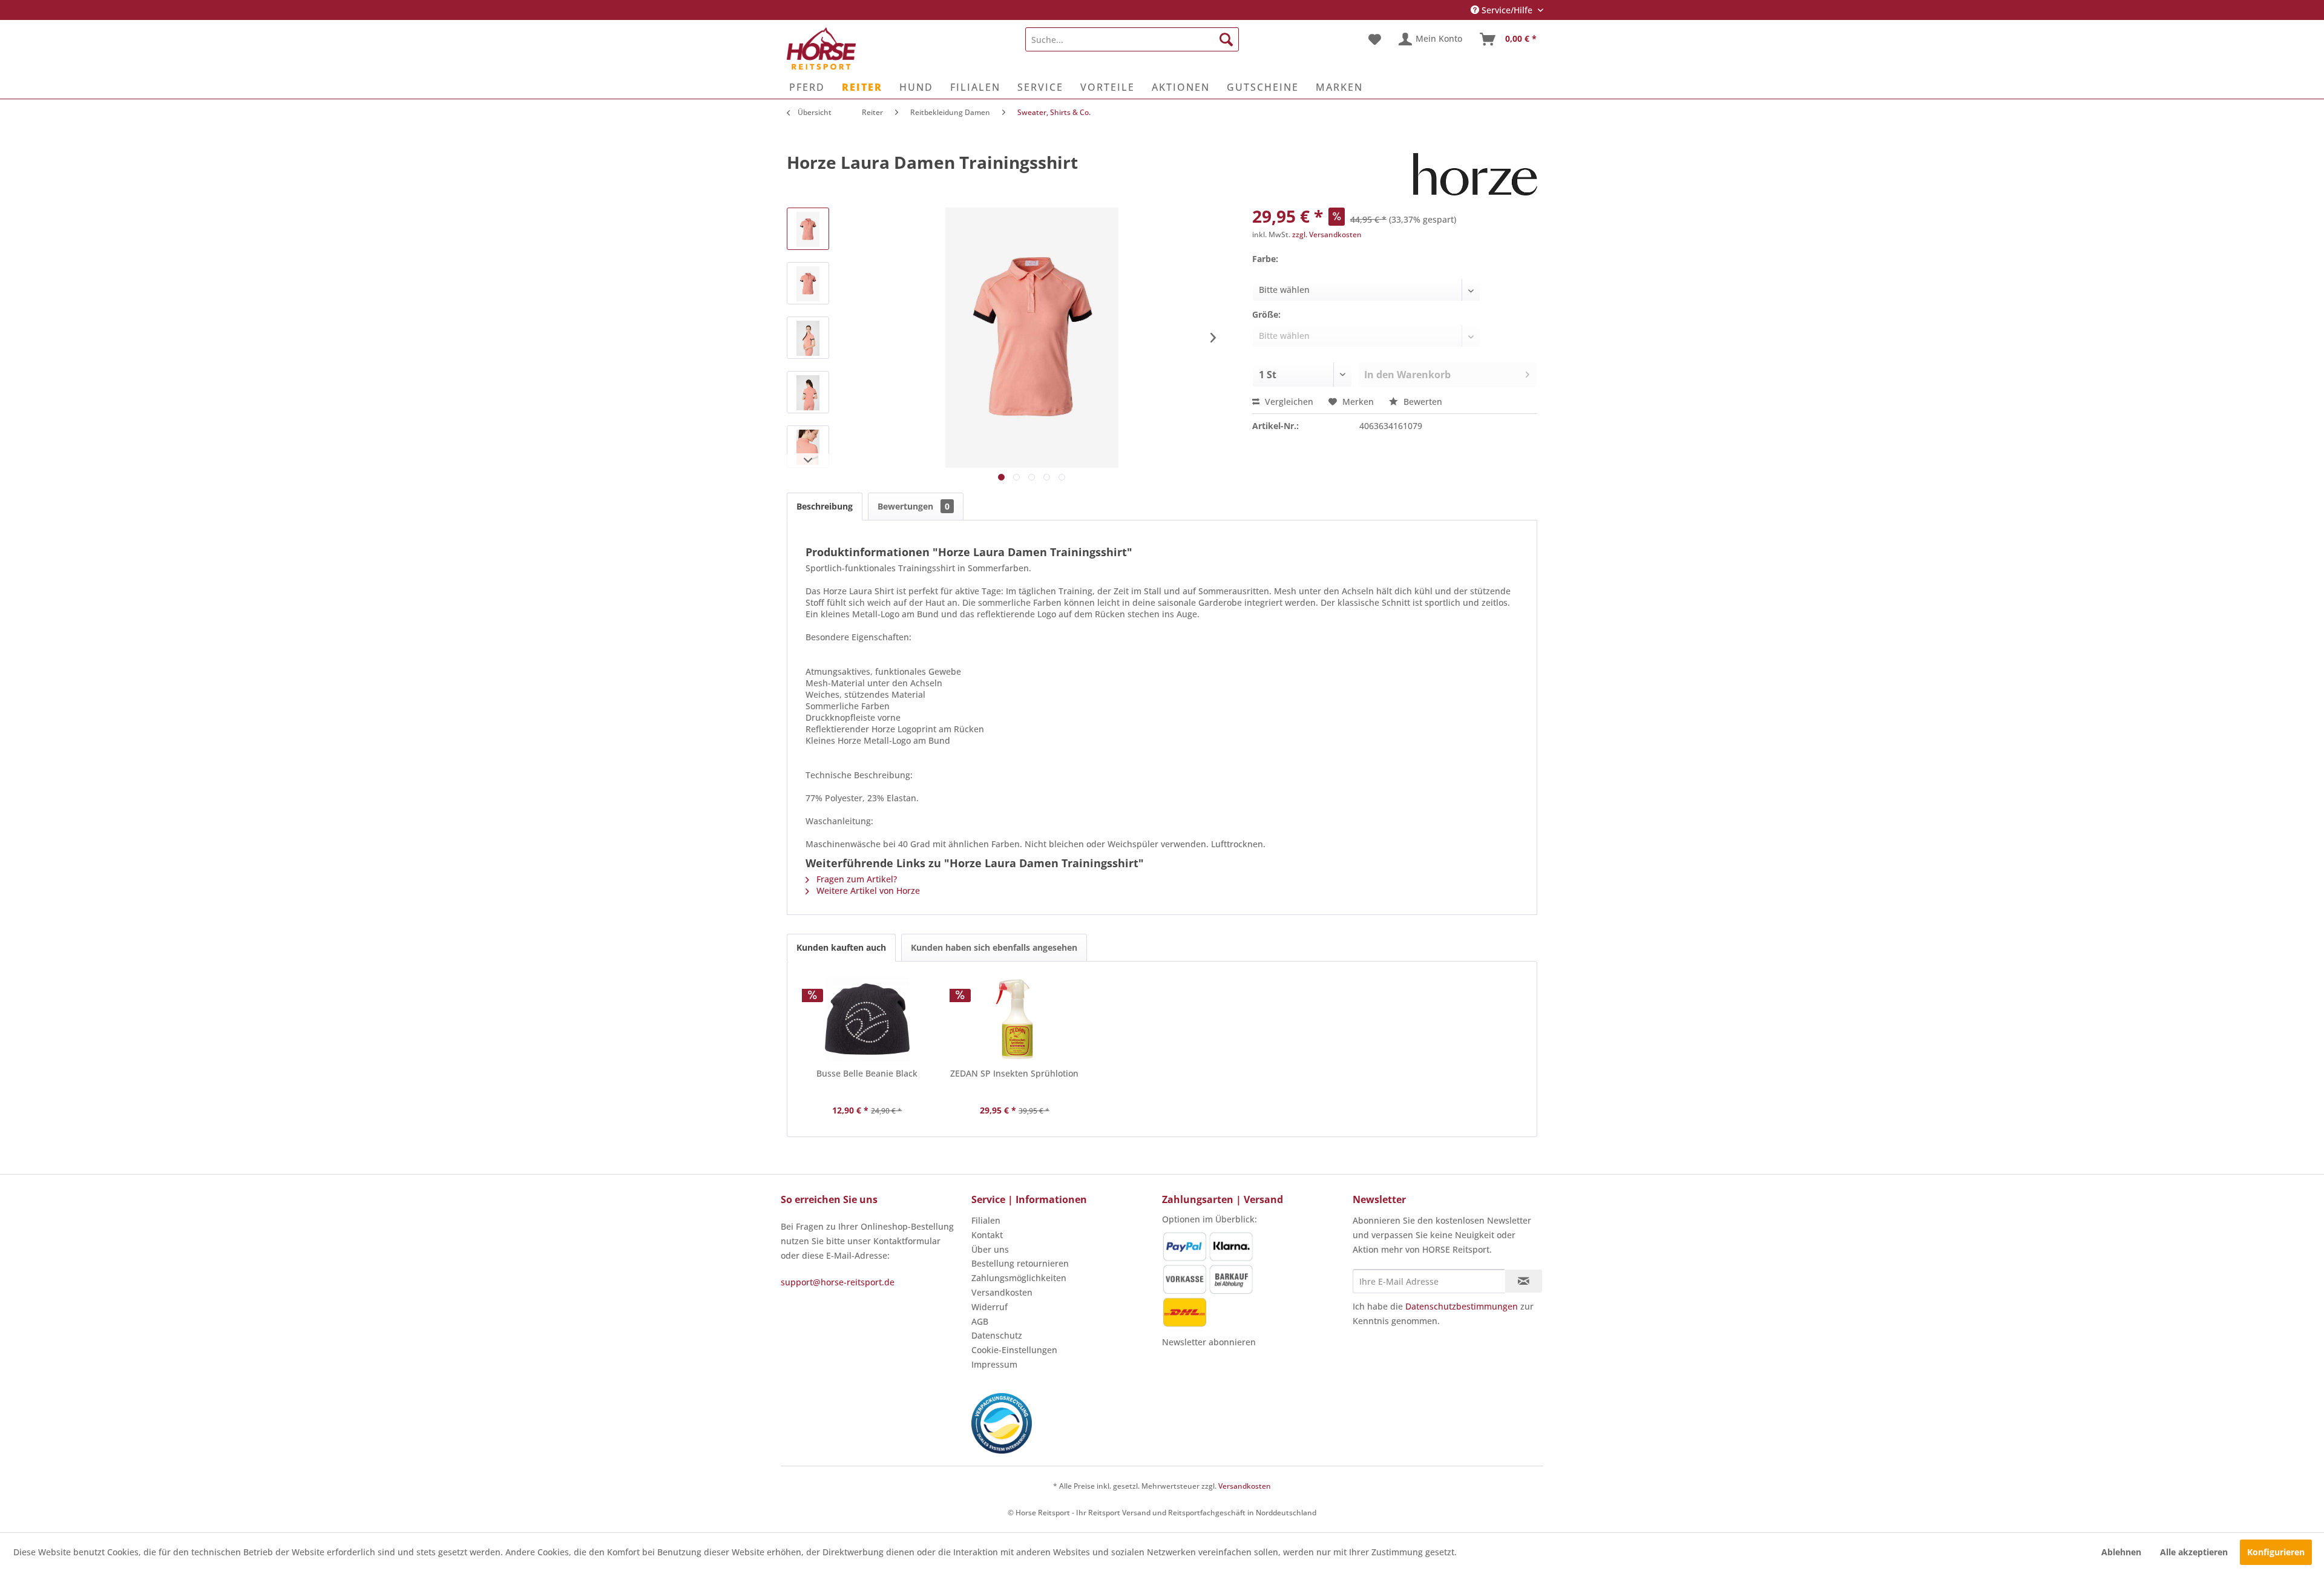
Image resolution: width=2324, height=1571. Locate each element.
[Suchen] (1226, 39)
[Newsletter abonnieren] (1524, 1281)
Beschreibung (825, 506)
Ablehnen (2121, 1552)
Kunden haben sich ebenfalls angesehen (994, 947)
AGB (980, 1321)
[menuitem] (1132, 39)
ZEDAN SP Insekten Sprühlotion (1014, 1073)
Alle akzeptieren (2194, 1552)
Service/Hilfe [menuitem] (1507, 10)
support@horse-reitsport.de (838, 1282)
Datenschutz (997, 1335)
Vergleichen (1288, 402)
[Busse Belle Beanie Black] (867, 1019)
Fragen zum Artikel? (855, 879)
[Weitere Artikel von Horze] (1475, 174)
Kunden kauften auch (841, 947)
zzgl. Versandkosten (1327, 235)
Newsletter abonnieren (1209, 1342)
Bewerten (1422, 402)
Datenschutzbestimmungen (1462, 1306)
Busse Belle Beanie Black (867, 1073)
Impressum (994, 1364)
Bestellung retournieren (1020, 1263)
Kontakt (987, 1235)
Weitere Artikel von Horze (867, 890)
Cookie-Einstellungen (1014, 1350)
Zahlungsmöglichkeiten (1019, 1278)
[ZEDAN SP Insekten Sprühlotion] (1015, 1019)
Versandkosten (1002, 1292)
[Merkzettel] (1375, 39)
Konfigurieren (2276, 1552)
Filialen (986, 1220)
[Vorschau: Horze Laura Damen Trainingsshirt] (808, 229)
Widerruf (990, 1307)
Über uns (990, 1249)
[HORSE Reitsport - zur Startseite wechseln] (821, 48)
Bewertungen (914, 506)
